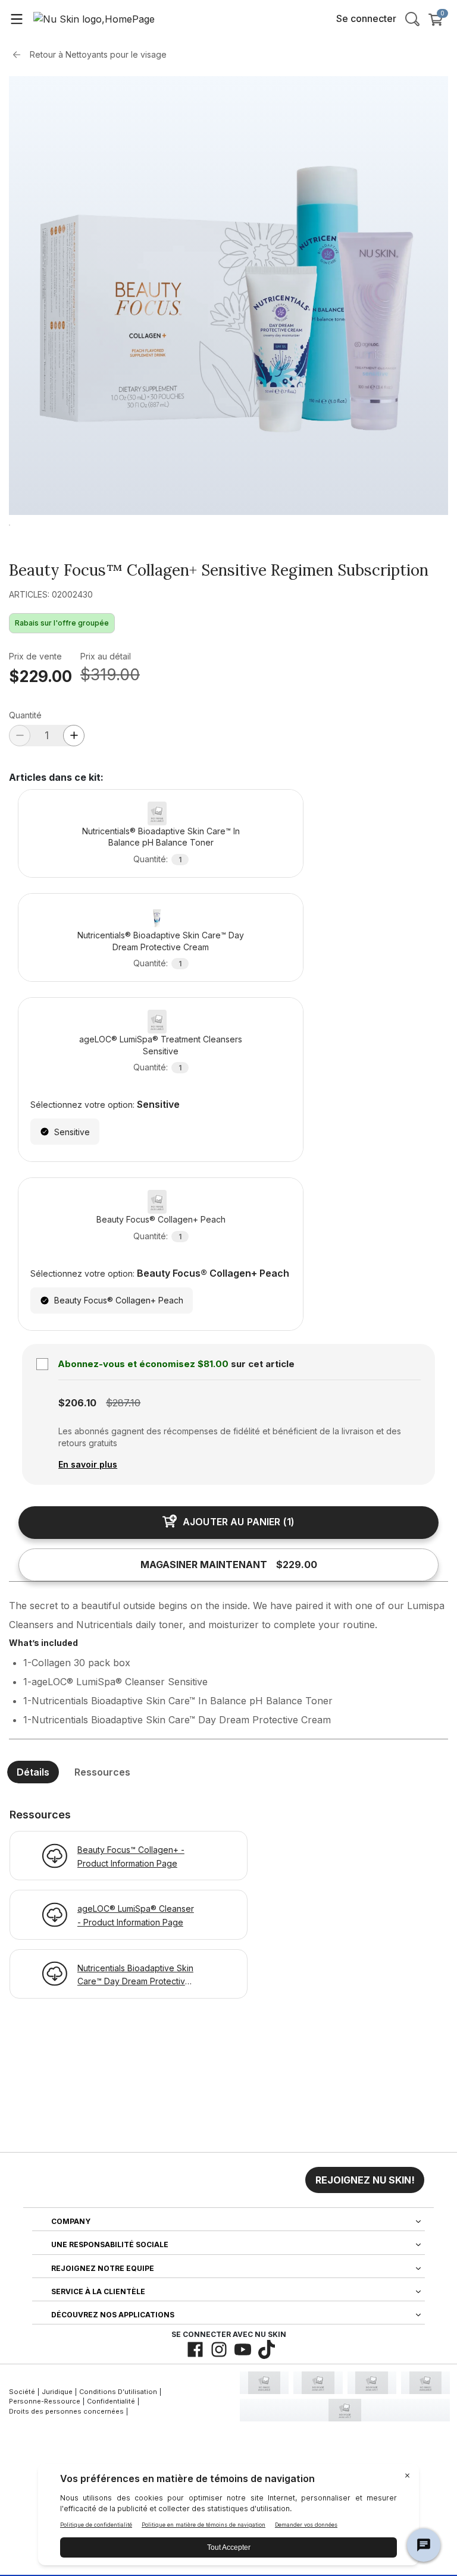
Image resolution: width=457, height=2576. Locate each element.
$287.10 (123, 1403)
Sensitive (72, 1132)
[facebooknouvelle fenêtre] (195, 2349)
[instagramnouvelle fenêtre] (219, 2349)
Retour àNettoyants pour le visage (98, 54)
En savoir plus (88, 1464)
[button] (365, 2180)
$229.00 (40, 676)
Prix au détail (106, 656)
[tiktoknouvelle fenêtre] (267, 2349)
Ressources (102, 1772)
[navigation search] (412, 18)
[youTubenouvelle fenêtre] (243, 2349)
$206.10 (77, 1403)
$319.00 (110, 675)
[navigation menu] (17, 18)
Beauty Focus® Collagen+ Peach (119, 1300)
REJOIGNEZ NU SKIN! (365, 2180)
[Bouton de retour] (20, 55)
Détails (33, 1772)
